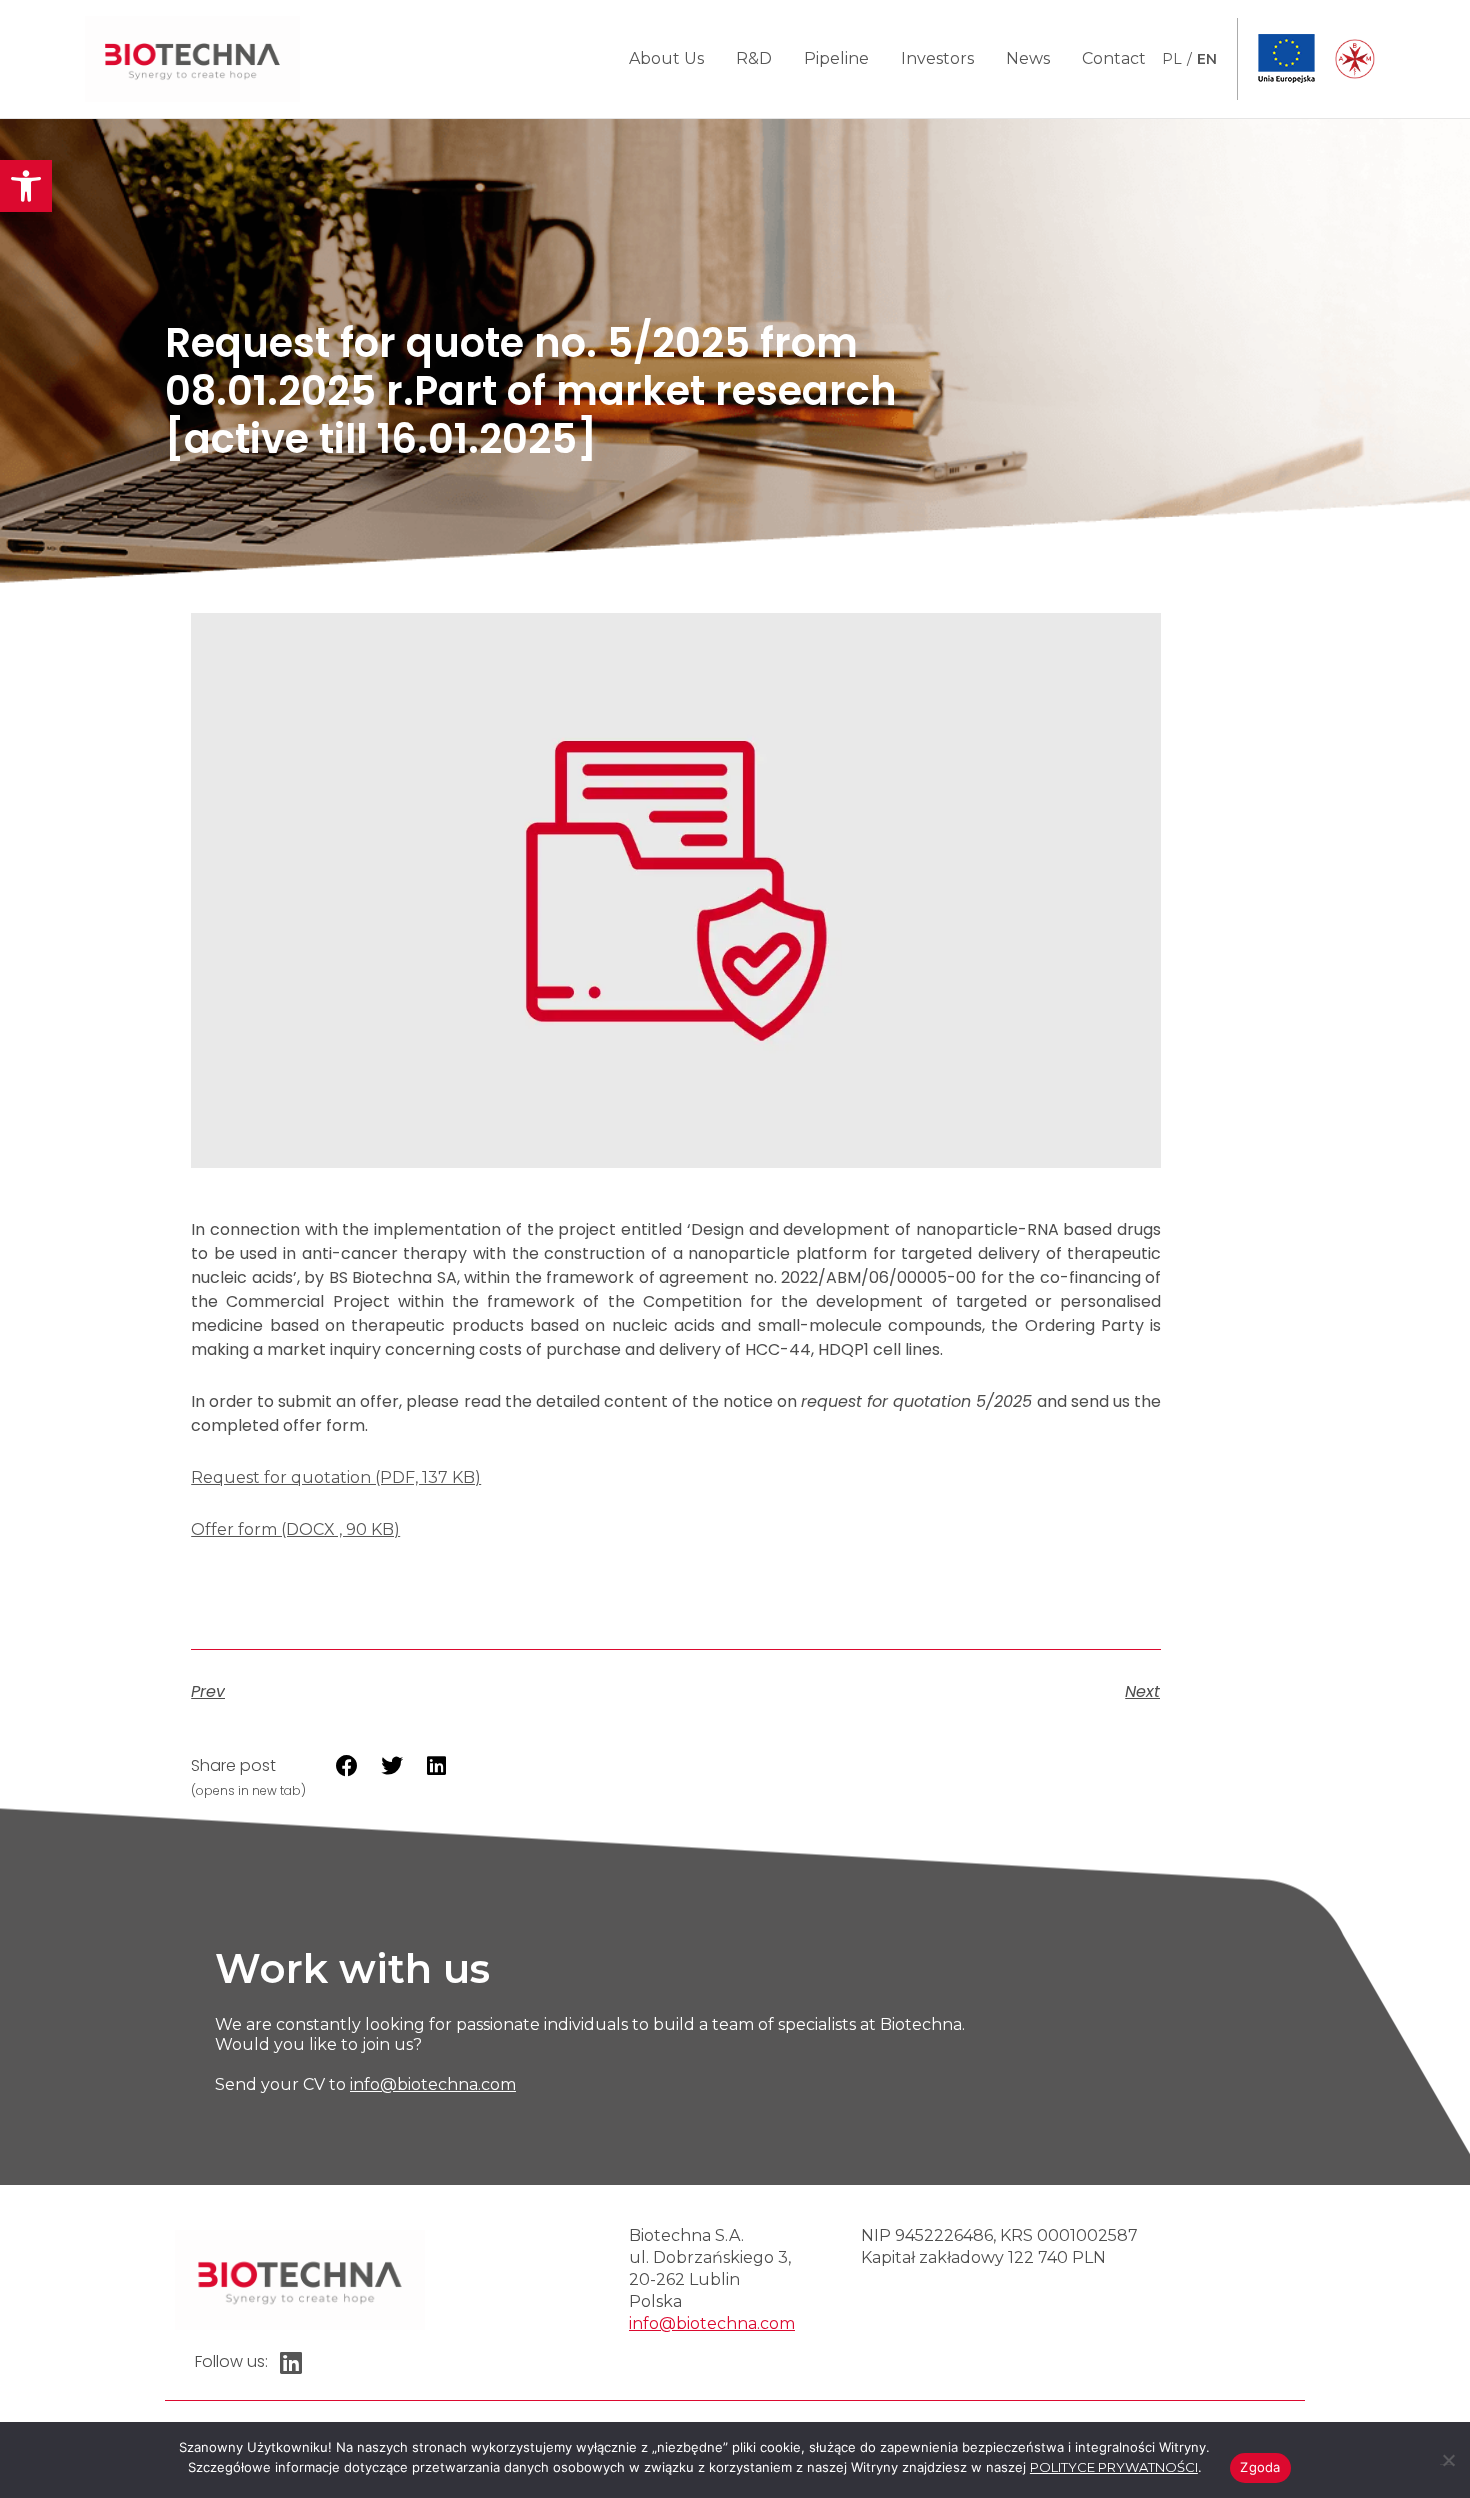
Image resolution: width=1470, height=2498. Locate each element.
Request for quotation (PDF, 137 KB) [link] (336, 1477)
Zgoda (1260, 2467)
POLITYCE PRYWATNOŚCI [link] (1114, 2467)
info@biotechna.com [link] (433, 2084)
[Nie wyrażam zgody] (1447, 2457)
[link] (26, 186)
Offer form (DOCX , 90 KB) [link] (295, 1529)
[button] (347, 1765)
